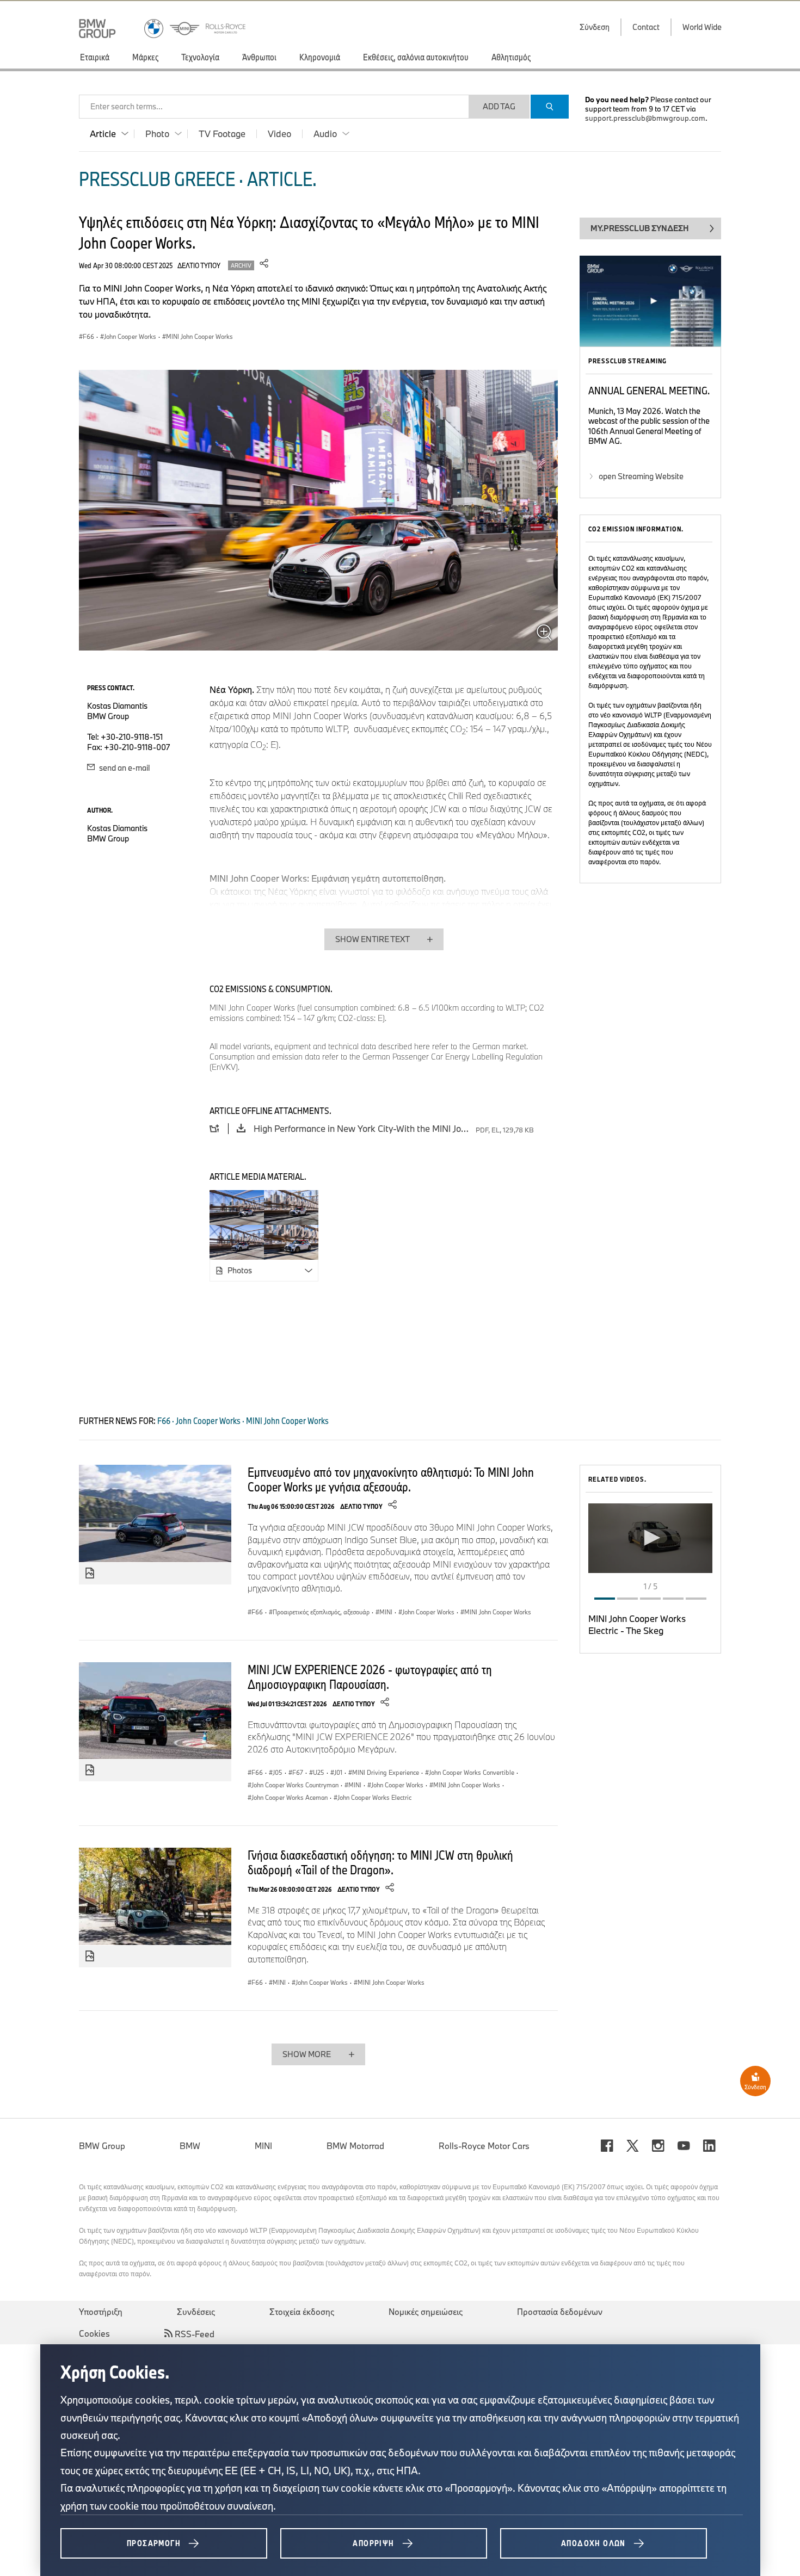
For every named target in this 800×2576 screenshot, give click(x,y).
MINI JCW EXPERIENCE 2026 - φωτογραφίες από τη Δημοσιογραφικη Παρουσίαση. (370, 1677)
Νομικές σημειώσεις (426, 2312)
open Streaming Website (641, 476)
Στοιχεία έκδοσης (302, 2312)
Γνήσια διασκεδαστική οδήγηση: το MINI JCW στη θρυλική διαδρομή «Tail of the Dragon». (380, 1862)
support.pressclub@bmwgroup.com (645, 118)
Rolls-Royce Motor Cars (484, 2146)
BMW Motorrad (355, 2146)
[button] (650, 1538)
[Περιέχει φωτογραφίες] (90, 1574)
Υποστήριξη (101, 2312)
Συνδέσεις (196, 2312)
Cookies (94, 2333)
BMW (190, 2146)
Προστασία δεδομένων (560, 2312)
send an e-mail (124, 768)
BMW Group (102, 2146)
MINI (263, 2146)
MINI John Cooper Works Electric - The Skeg (637, 1624)
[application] (650, 1538)
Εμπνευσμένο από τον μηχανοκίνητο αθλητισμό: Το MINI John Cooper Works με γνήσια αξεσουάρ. (391, 1479)
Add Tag (499, 106)
